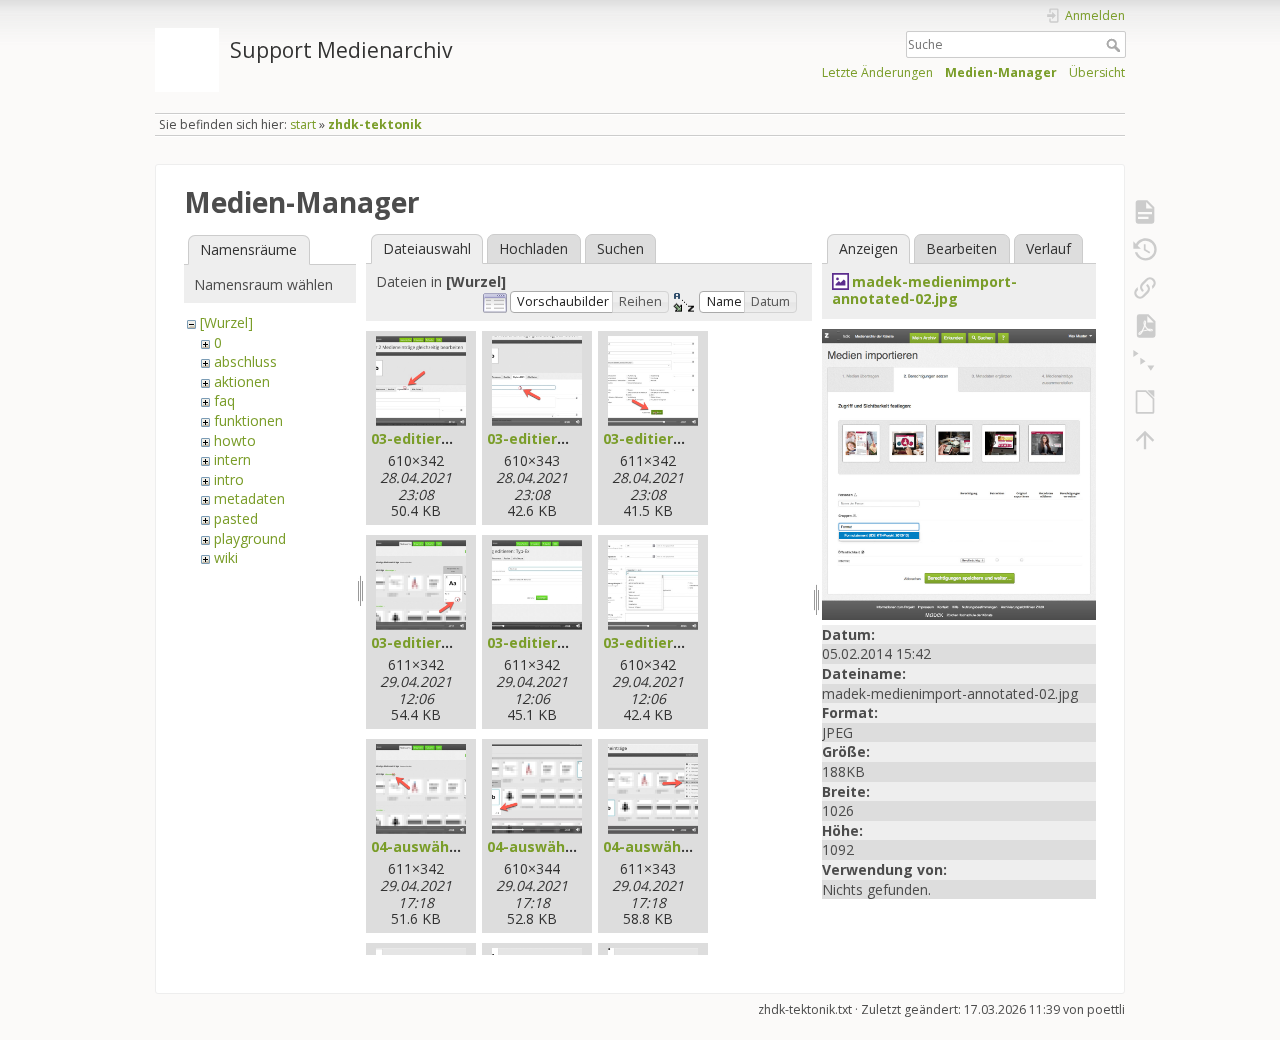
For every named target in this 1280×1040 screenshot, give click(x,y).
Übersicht (1097, 72)
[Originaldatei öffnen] (959, 472)
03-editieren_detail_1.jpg (459, 642)
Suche (1115, 45)
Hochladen (533, 248)
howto (235, 440)
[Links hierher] (1145, 288)
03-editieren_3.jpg (667, 438)
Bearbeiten (961, 248)
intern (232, 459)
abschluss (245, 361)
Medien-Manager (1001, 72)
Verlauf (1048, 248)
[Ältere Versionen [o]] (1145, 250)
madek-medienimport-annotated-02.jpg (924, 290)
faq (224, 400)
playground (250, 538)
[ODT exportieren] (1145, 402)
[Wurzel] (226, 322)
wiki (226, 557)
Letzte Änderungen (877, 72)
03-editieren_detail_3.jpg (691, 642)
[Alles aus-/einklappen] (1145, 364)
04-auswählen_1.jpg (441, 846)
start (303, 124)
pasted (236, 518)
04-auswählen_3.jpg (673, 846)
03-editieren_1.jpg (435, 438)
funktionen (248, 420)
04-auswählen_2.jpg (557, 846)
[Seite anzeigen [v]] (1145, 212)
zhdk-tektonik (375, 124)
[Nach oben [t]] (1145, 440)
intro (229, 479)
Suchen (620, 248)
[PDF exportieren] (1145, 326)
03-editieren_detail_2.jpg (575, 642)
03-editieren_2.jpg (551, 438)
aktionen (242, 381)
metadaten (249, 498)
